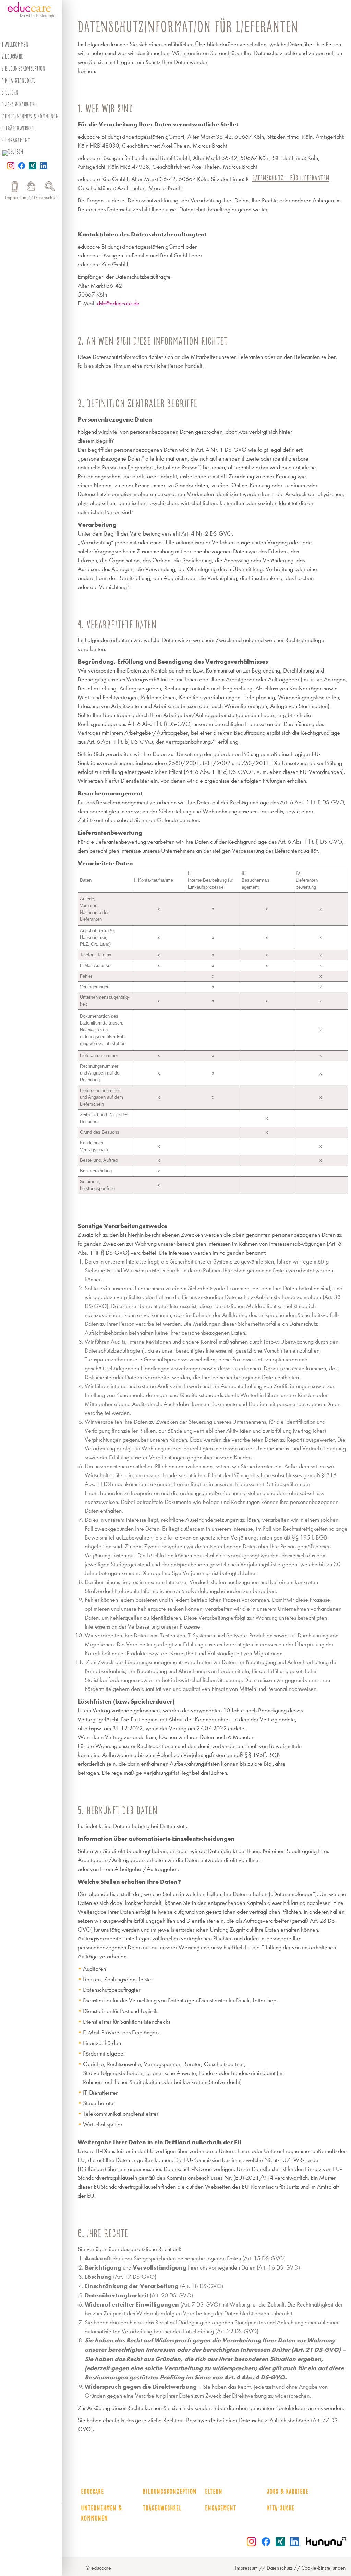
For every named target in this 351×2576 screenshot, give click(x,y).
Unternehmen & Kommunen (32, 116)
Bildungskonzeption (25, 68)
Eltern (12, 92)
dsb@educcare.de (118, 304)
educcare (14, 56)
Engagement (17, 140)
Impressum (16, 197)
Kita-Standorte (20, 80)
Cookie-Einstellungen (324, 2568)
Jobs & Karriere (21, 104)
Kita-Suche (281, 2508)
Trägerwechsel (20, 128)
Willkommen (16, 45)
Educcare (92, 2492)
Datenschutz (46, 197)
